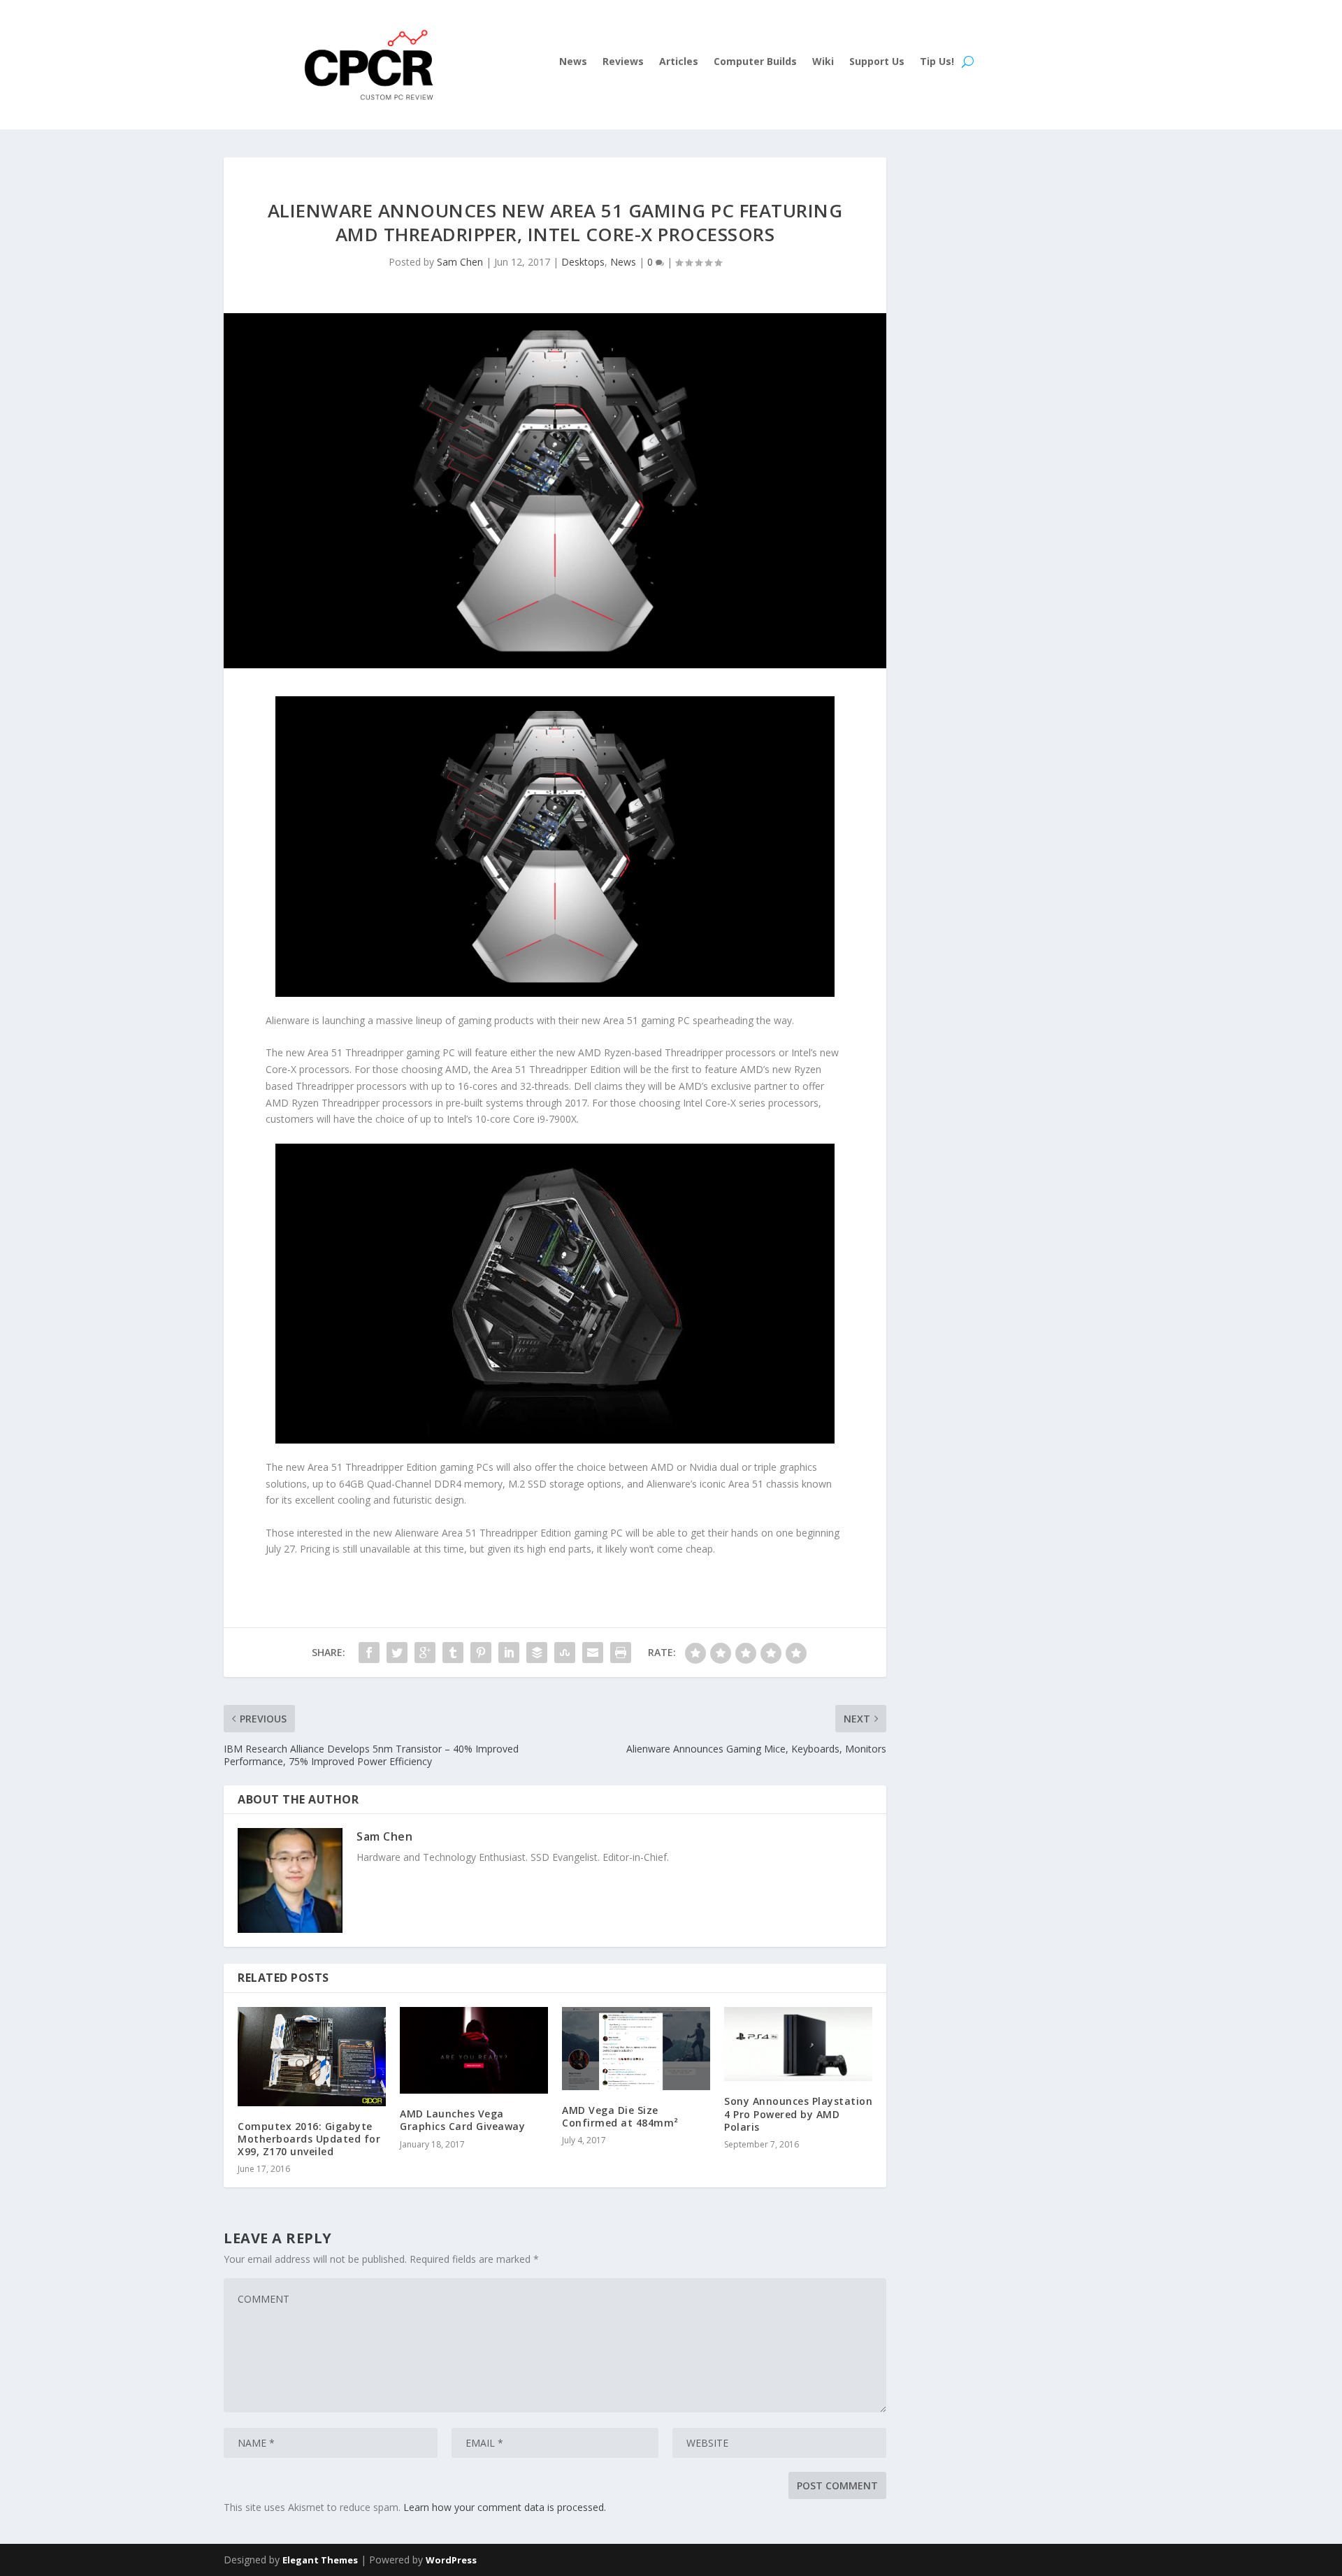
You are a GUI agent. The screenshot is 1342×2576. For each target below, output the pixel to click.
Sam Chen (460, 262)
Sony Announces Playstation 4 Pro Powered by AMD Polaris (798, 2114)
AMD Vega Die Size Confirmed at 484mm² (620, 2116)
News (573, 62)
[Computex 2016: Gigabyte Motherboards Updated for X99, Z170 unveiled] (312, 2056)
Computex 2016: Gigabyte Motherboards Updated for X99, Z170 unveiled (309, 2139)
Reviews (623, 62)
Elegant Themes (320, 2560)
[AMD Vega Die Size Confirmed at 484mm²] (636, 2048)
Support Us (877, 62)
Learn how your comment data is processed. (505, 2507)
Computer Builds (755, 62)
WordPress (451, 2560)
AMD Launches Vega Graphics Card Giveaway (462, 2120)
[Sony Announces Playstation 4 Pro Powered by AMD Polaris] (798, 2044)
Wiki (823, 62)
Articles (679, 62)
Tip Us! (937, 62)
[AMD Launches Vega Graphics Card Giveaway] (474, 2050)
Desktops (583, 262)
